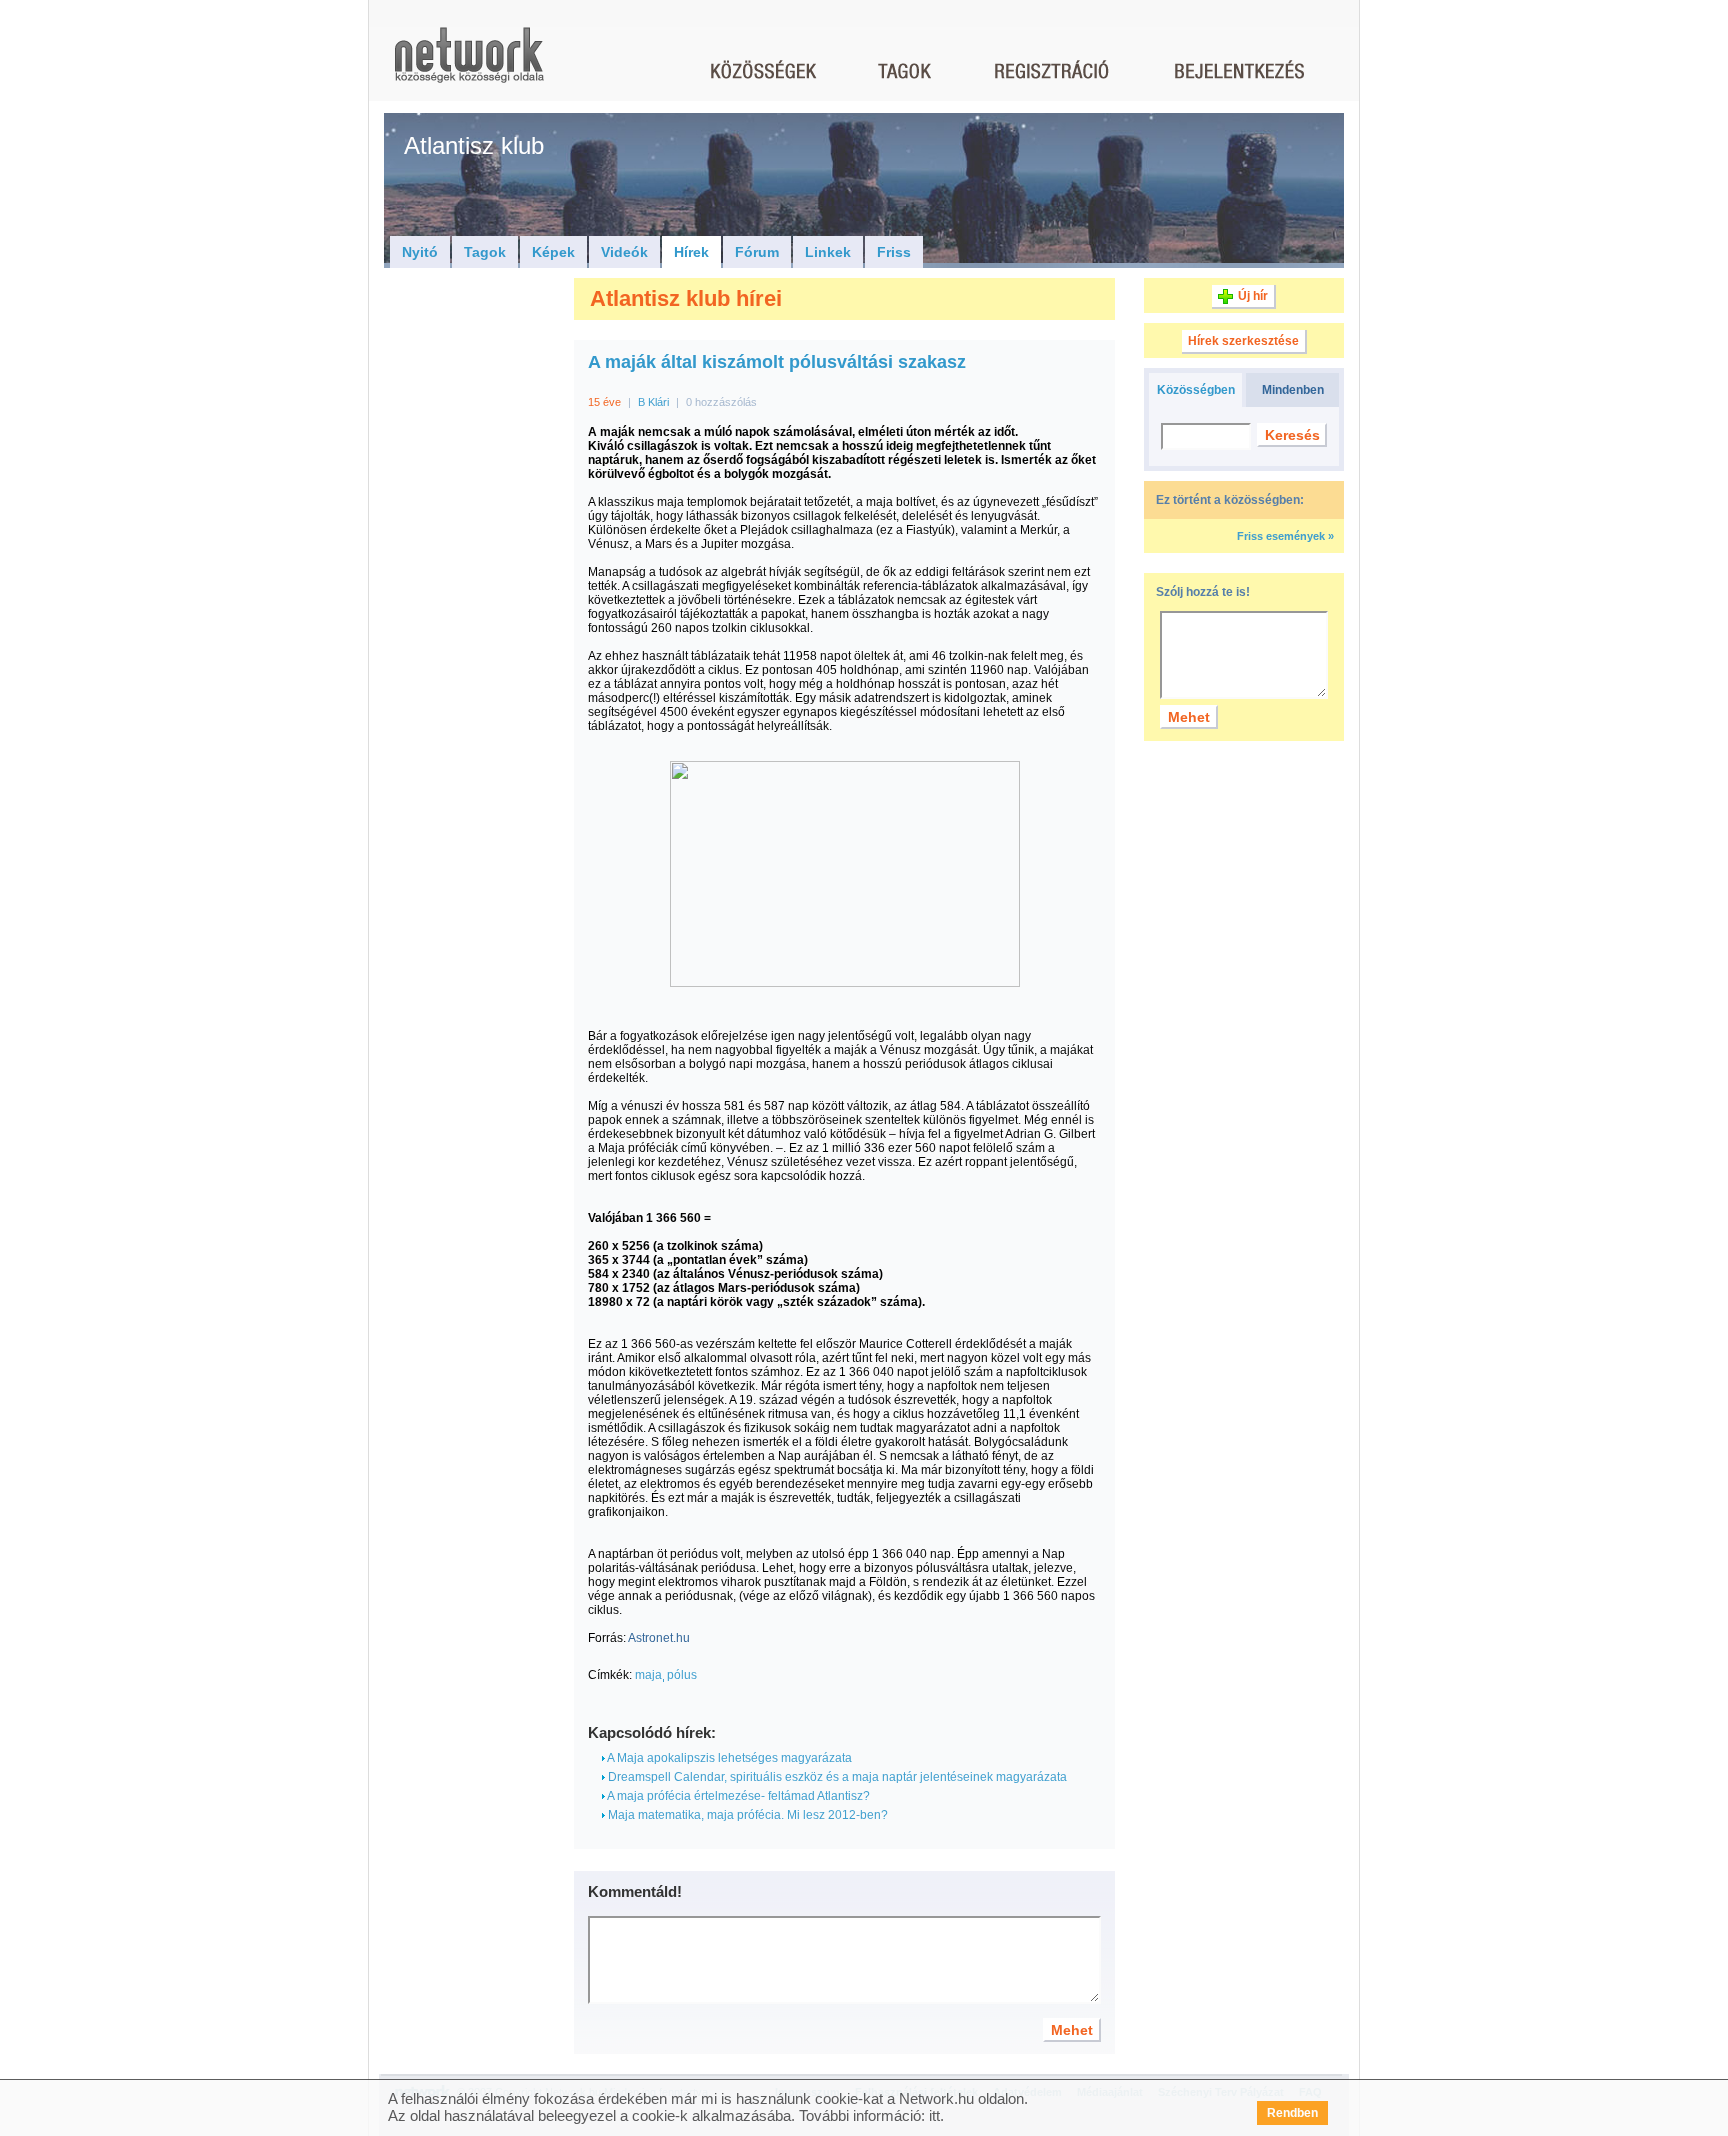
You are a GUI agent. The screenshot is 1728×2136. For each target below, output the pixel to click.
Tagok (485, 252)
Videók (624, 252)
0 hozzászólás (721, 402)
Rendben (1292, 2113)
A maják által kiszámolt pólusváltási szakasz (777, 362)
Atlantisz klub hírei (686, 298)
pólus (682, 1675)
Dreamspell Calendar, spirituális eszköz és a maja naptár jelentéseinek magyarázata (836, 1777)
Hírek (691, 252)
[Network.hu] (469, 64)
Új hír (1253, 296)
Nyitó (420, 252)
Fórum (757, 252)
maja (648, 1675)
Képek (553, 252)
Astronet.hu (659, 1638)
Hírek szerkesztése (1243, 341)
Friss (894, 252)
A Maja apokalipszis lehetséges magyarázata (728, 1758)
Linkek (828, 252)
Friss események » (1285, 536)
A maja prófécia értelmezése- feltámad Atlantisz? (737, 1796)
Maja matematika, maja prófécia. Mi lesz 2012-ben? (746, 1815)
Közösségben (1196, 390)
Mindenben (1293, 390)
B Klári (653, 402)
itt (934, 2115)
